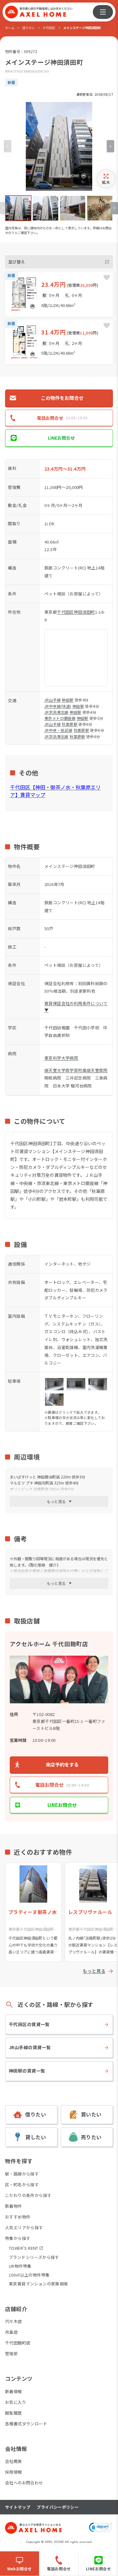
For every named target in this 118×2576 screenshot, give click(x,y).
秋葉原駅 (70, 724)
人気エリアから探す (24, 2227)
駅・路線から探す (22, 2174)
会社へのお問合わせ (24, 2483)
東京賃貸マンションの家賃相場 (38, 2284)
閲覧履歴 (14, 2413)
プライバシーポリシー (58, 2507)
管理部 (11, 2353)
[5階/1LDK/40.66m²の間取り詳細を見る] (59, 342)
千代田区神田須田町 (76, 612)
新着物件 (14, 2206)
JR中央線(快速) (58, 706)
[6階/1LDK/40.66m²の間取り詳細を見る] (59, 294)
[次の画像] (110, 146)
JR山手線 (53, 700)
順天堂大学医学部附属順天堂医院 (76, 1070)
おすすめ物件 (18, 2217)
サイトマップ (18, 2507)
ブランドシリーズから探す (34, 2257)
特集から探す (18, 2238)
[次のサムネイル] (114, 208)
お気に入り (16, 2402)
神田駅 (67, 700)
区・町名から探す (22, 2185)
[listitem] (18, 208)
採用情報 (14, 2472)
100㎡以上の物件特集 (29, 2275)
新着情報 (14, 2391)
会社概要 (14, 2461)
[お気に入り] (107, 278)
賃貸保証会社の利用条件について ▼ (76, 1007)
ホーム (10, 28)
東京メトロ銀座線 (60, 718)
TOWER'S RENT (24, 2248)
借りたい (29, 28)
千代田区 (49, 28)
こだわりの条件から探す (28, 2195)
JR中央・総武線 (58, 730)
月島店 (11, 2332)
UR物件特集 (20, 2266)
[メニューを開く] (103, 12)
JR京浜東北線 (56, 712)
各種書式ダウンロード (26, 2424)
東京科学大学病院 (61, 1058)
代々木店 (14, 2321)
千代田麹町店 (18, 2343)
